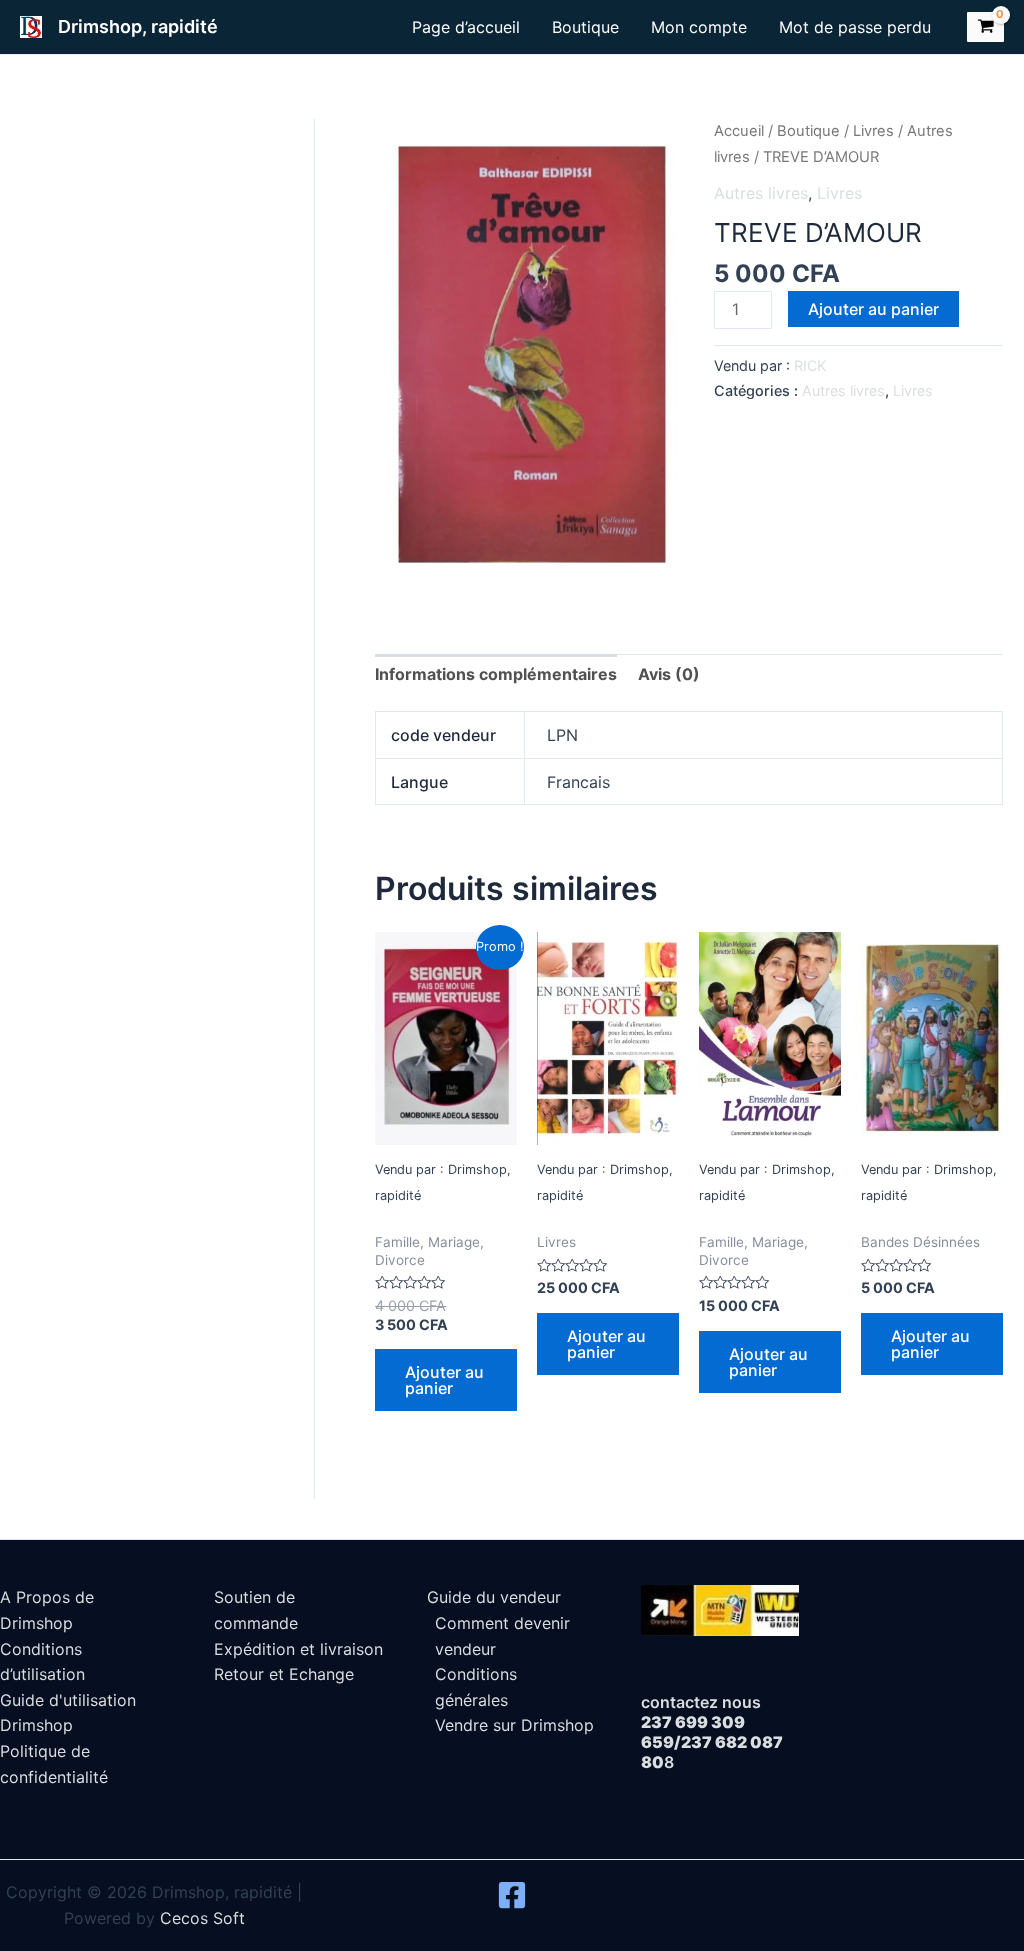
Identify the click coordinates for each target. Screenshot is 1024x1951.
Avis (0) (669, 674)
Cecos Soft (202, 1918)
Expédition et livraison (298, 1649)
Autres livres (761, 193)
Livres (873, 131)
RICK (810, 365)
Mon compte (699, 27)
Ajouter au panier (873, 309)
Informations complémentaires (496, 674)
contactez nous (701, 1702)
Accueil (739, 131)
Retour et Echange (284, 1674)
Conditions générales (476, 1687)
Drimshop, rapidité (138, 26)
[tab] (496, 675)
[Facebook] (512, 1895)
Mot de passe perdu (855, 27)
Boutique (585, 27)
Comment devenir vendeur (502, 1636)
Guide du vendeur (494, 1597)
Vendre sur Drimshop (514, 1725)
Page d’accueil (466, 27)
